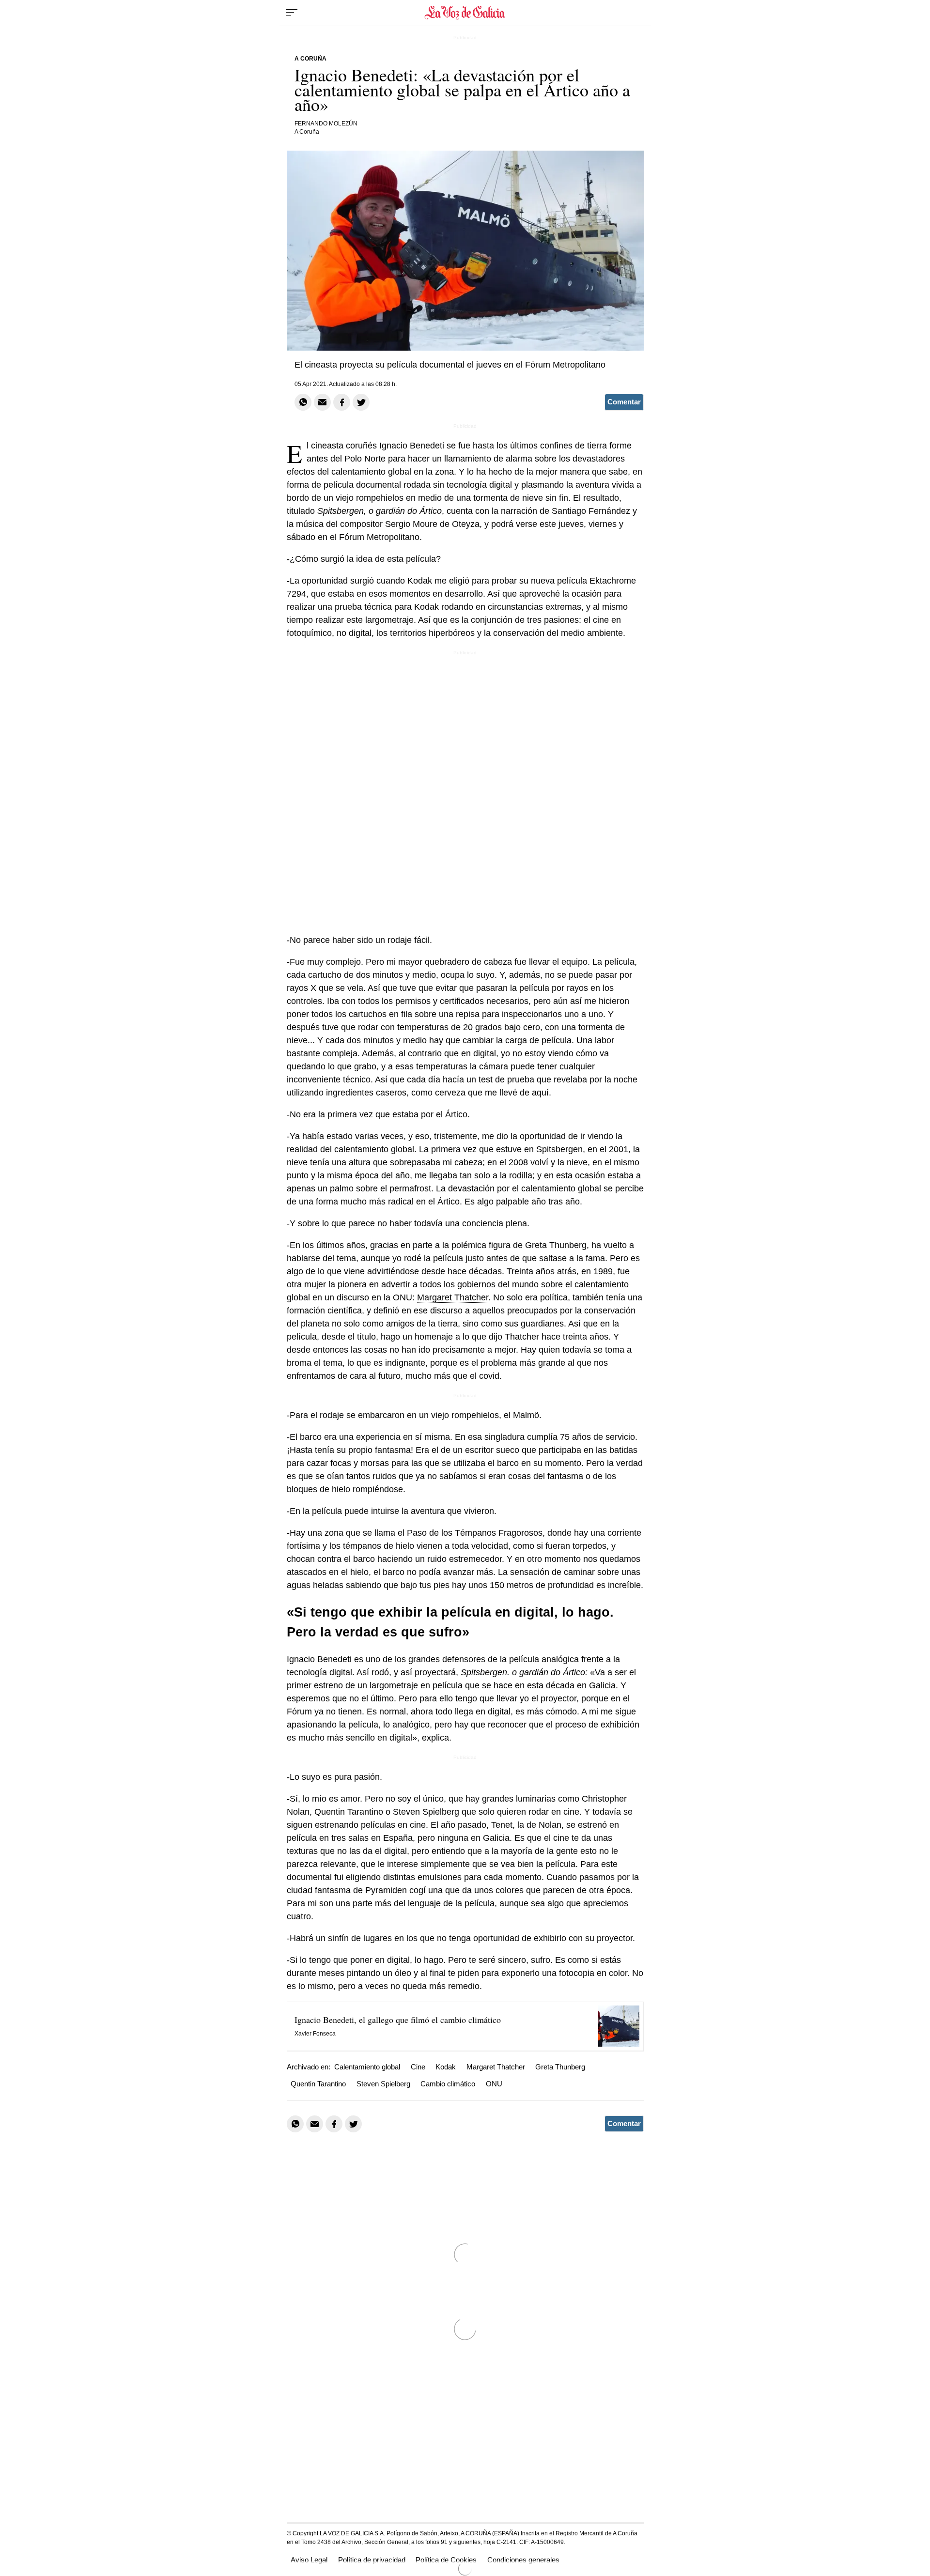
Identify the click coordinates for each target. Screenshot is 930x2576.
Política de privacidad (372, 2560)
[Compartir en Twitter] (361, 402)
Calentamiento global (367, 2067)
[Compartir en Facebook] (342, 402)
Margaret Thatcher (453, 1297)
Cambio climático (448, 2084)
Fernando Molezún (326, 123)
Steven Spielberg (383, 2084)
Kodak (446, 2067)
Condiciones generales (523, 2560)
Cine (418, 2067)
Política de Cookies (446, 2560)
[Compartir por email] (322, 402)
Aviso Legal (309, 2560)
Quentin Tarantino (318, 2084)
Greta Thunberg (560, 2067)
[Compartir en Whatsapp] (303, 402)
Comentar (624, 402)
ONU (494, 2084)
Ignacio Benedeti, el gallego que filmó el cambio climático (398, 2020)
